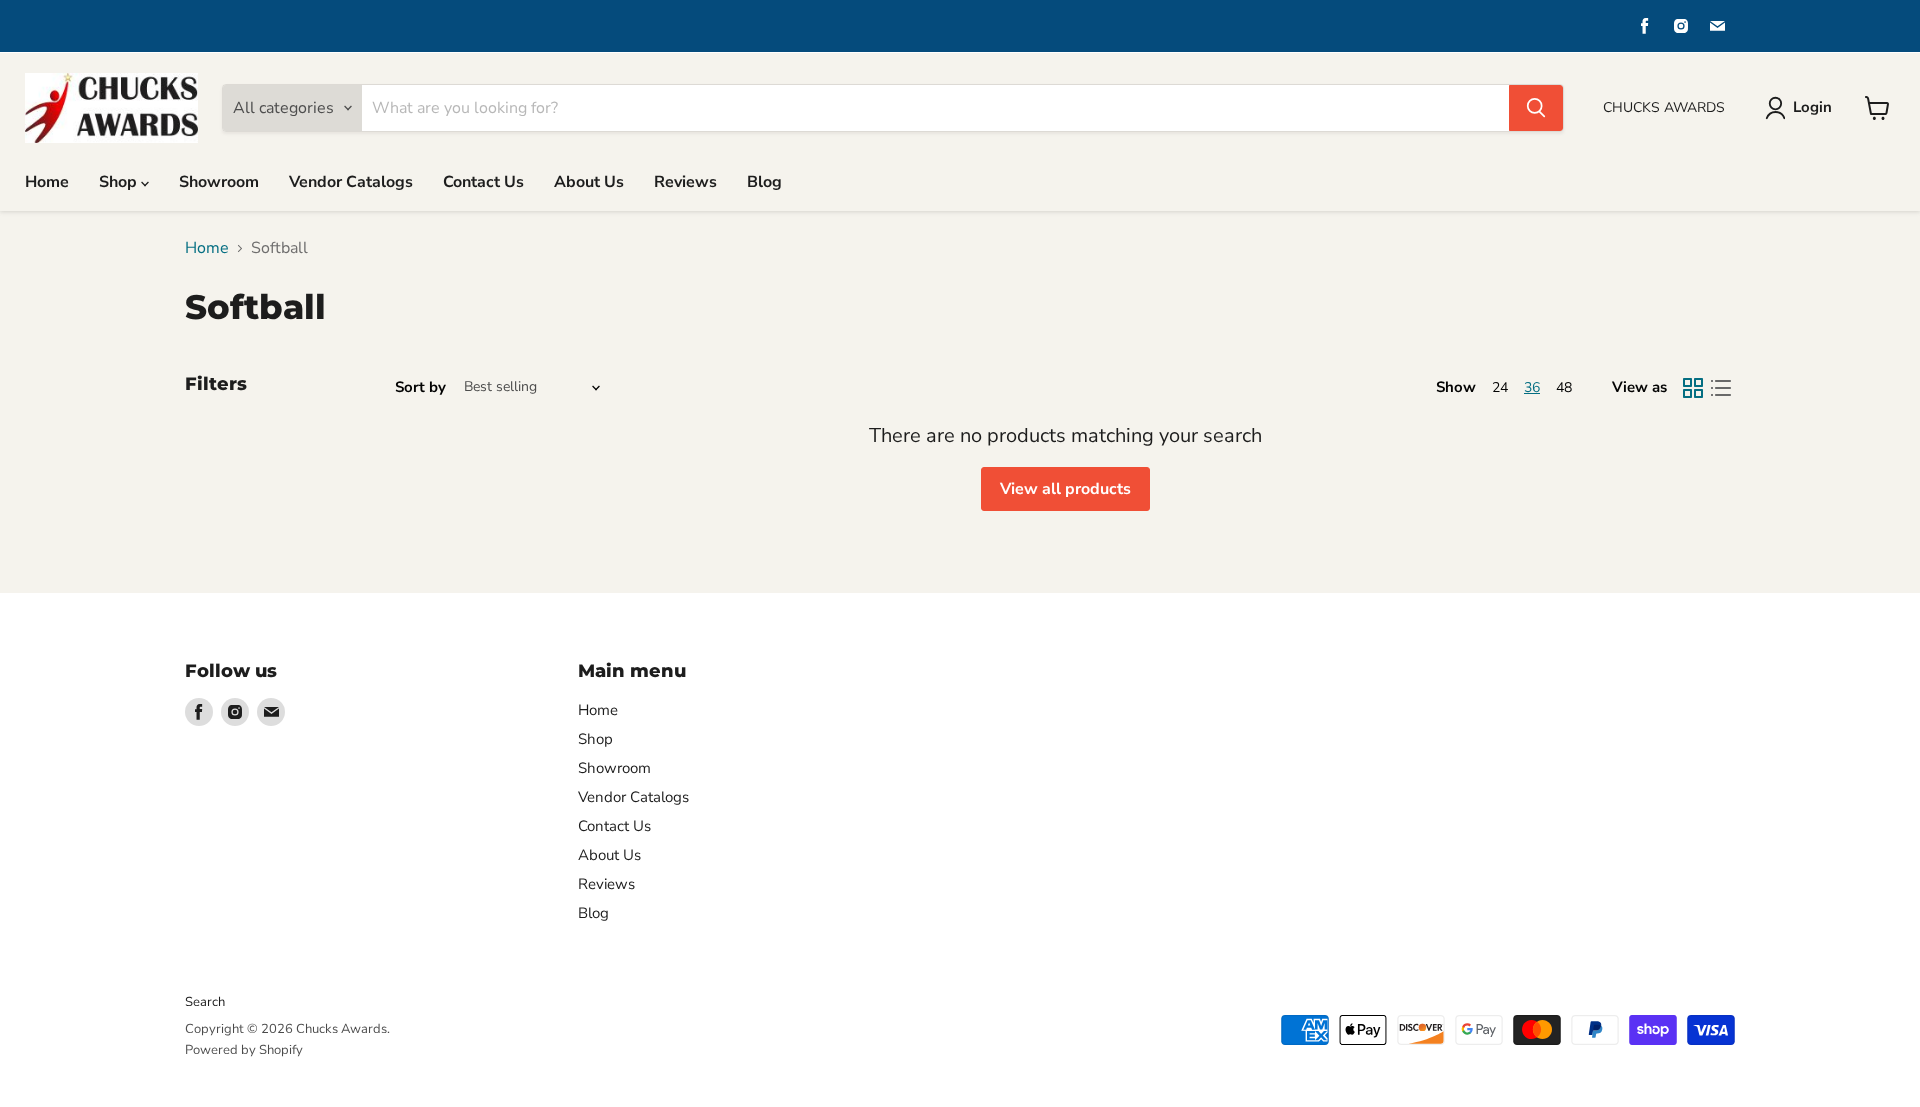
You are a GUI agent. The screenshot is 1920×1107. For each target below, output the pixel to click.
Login (1812, 107)
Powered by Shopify (244, 1050)
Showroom (219, 182)
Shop (120, 182)
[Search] (1536, 108)
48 (1564, 387)
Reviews (685, 182)
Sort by (420, 387)
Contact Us (483, 182)
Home (47, 182)
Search (205, 1002)
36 (1532, 387)
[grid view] (1693, 388)
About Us (589, 182)
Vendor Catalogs (351, 182)
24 (1500, 387)
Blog (764, 182)
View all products (1065, 489)
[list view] (1721, 388)
